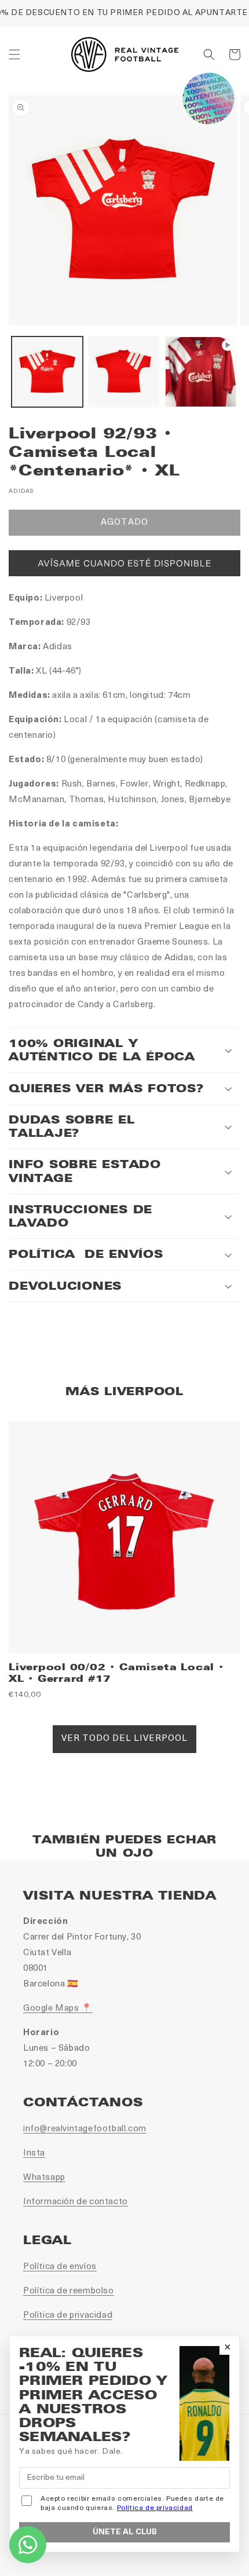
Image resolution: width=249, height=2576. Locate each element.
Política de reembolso (69, 2291)
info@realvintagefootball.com (85, 2129)
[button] (14, 54)
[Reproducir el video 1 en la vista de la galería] (201, 372)
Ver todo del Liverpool (124, 1739)
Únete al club (125, 2532)
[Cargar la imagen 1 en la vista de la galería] (47, 372)
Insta (34, 2154)
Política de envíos (60, 2267)
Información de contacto (76, 2202)
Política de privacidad (68, 2316)
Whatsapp (44, 2178)
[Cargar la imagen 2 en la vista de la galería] (124, 372)
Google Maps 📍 (58, 2009)
